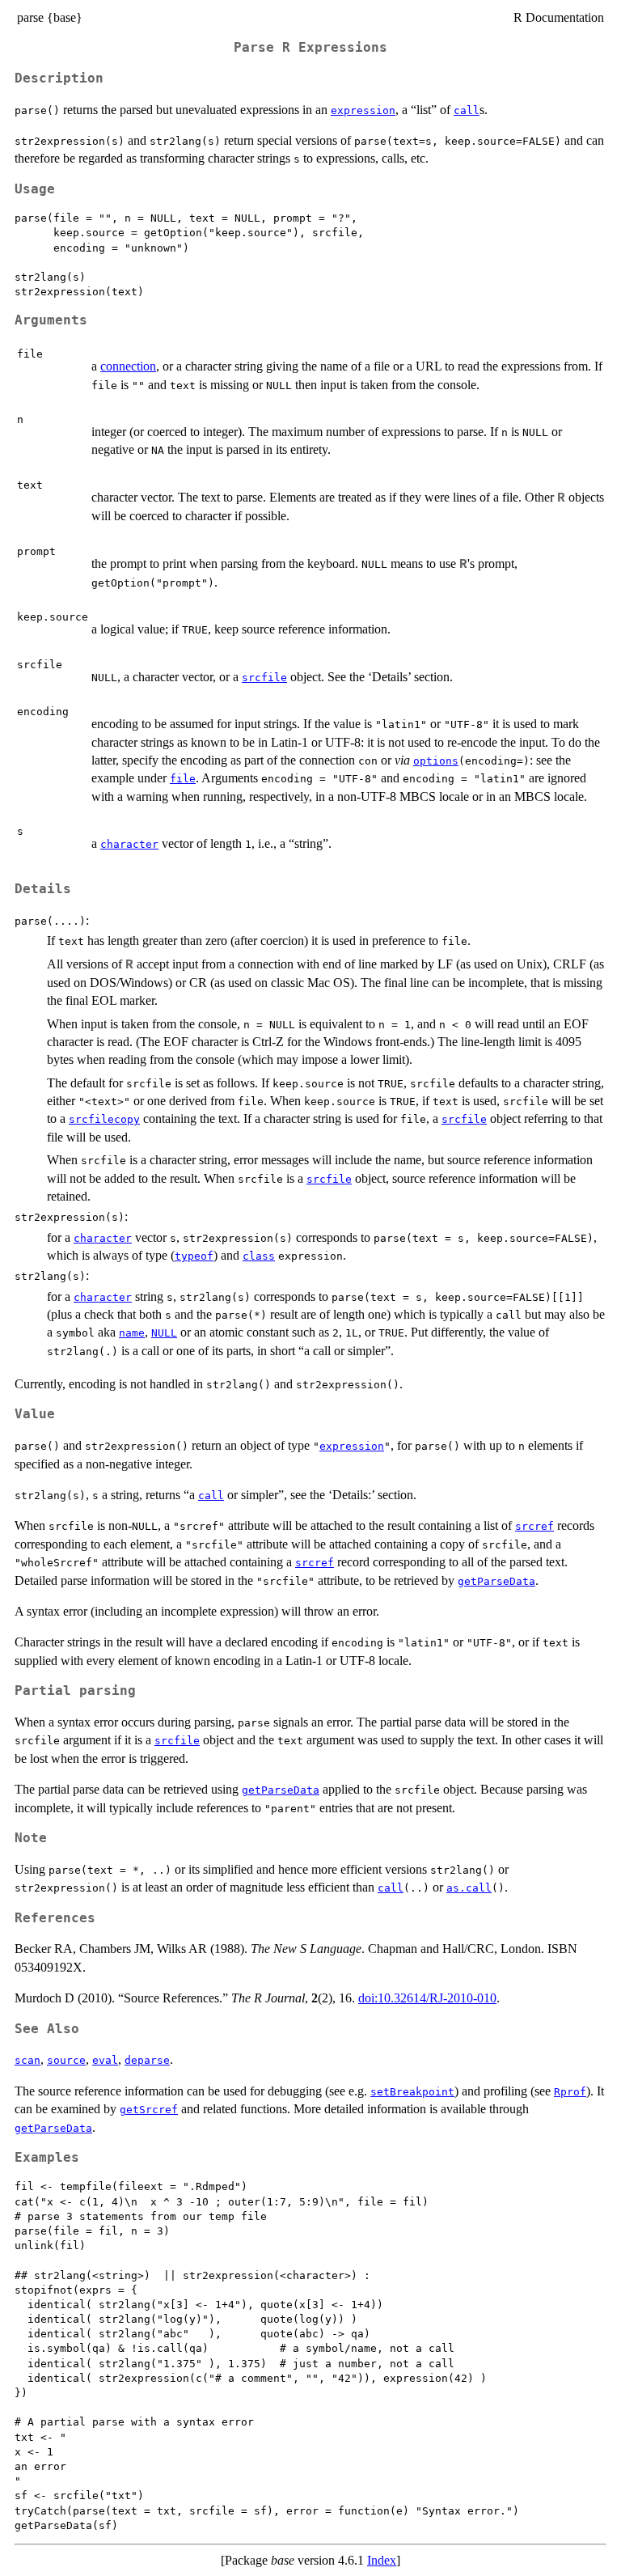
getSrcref (149, 2110)
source (66, 2060)
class (259, 1256)
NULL (164, 1333)
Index (382, 2560)
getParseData (496, 1581)
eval (105, 2060)
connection (128, 366)
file (183, 779)
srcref (534, 1526)
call (467, 110)
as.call (469, 1888)
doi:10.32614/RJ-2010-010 (427, 1998)
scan (27, 2060)
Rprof (570, 2092)
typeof (194, 1256)
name (132, 1333)
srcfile (264, 678)
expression (363, 110)
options (436, 761)
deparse (147, 2060)
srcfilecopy (104, 1119)
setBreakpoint (412, 2092)
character (129, 844)
